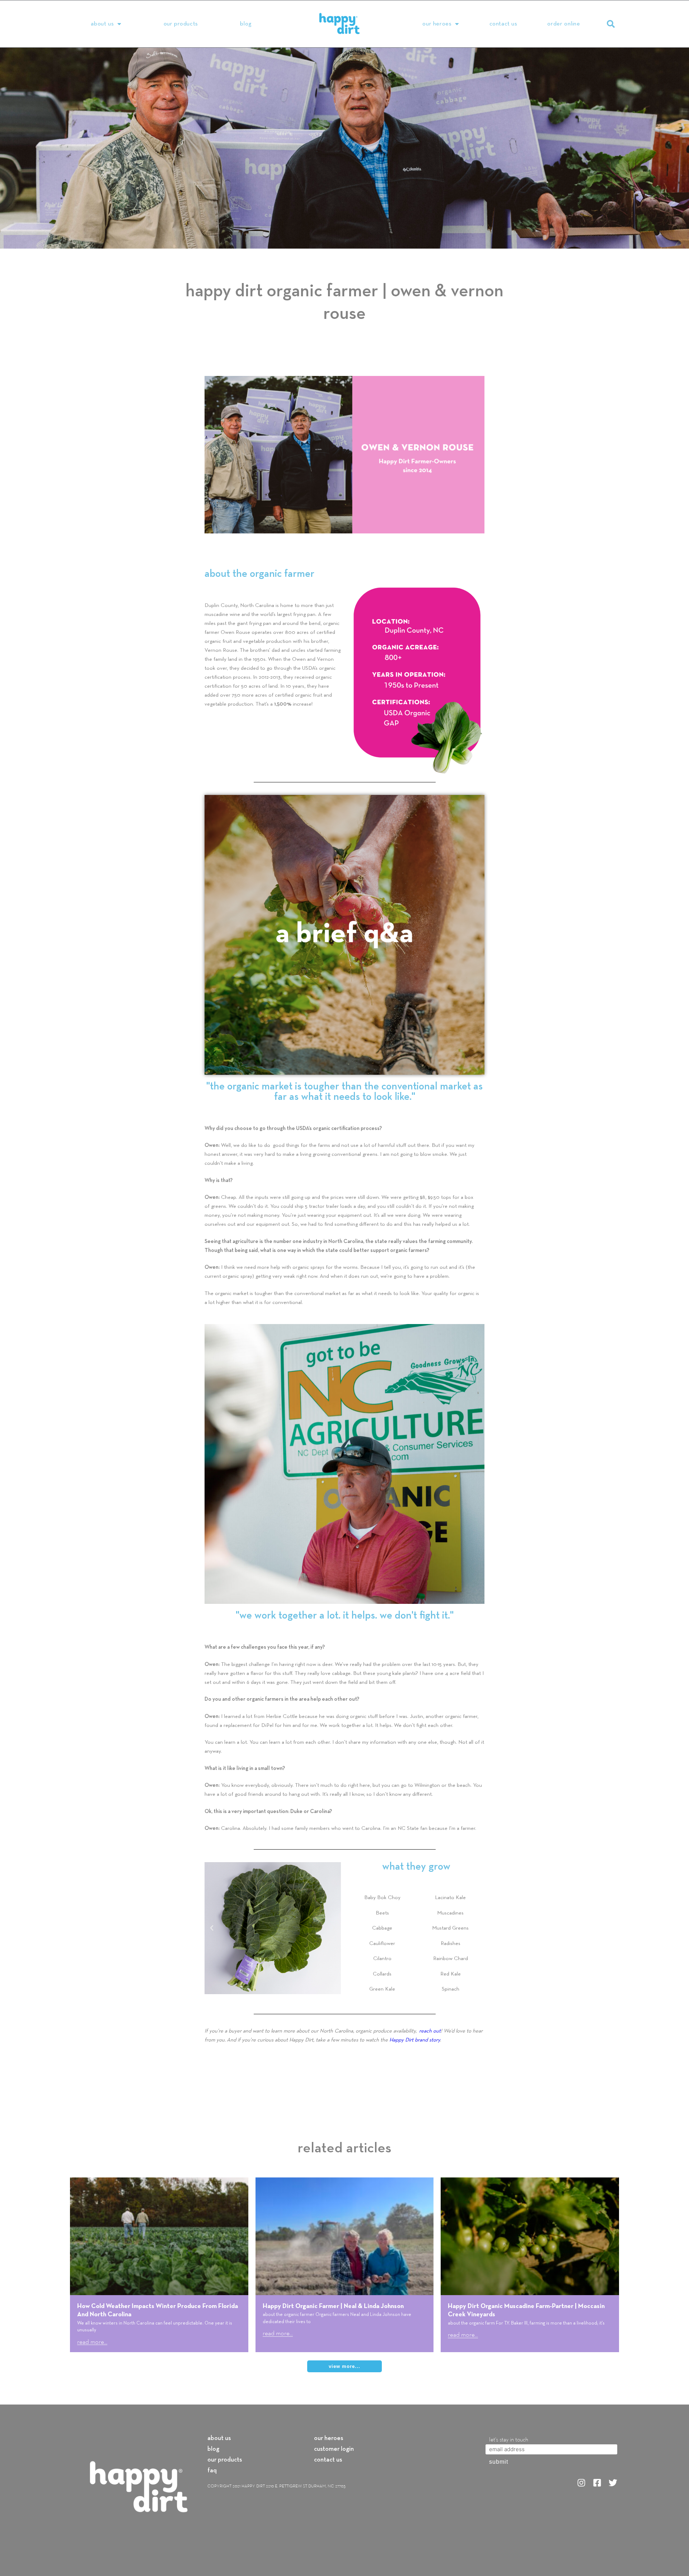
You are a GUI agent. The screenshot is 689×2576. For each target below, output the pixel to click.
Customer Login (334, 2449)
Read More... (92, 2342)
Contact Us (503, 24)
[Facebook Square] (597, 2483)
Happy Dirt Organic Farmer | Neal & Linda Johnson (333, 2306)
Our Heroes (437, 24)
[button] (611, 24)
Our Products (181, 24)
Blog (246, 24)
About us (219, 2439)
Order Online (564, 24)
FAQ (212, 2471)
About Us (102, 24)
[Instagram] (581, 2483)
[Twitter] (613, 2483)
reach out (430, 2031)
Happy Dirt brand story (415, 2040)
